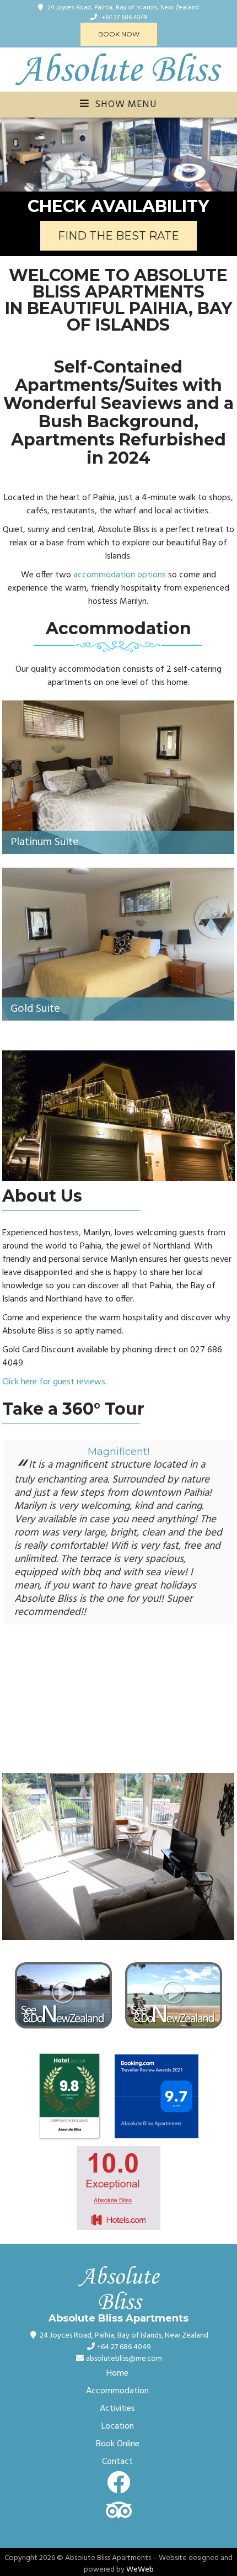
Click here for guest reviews (54, 1382)
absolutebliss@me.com (124, 2359)
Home (117, 2373)
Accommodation (117, 2391)
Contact (117, 2462)
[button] (10, 155)
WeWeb (140, 2570)
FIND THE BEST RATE (118, 236)
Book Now (119, 34)
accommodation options (120, 575)
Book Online (118, 2444)
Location (118, 2426)
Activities (117, 2409)
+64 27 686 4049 (124, 18)
